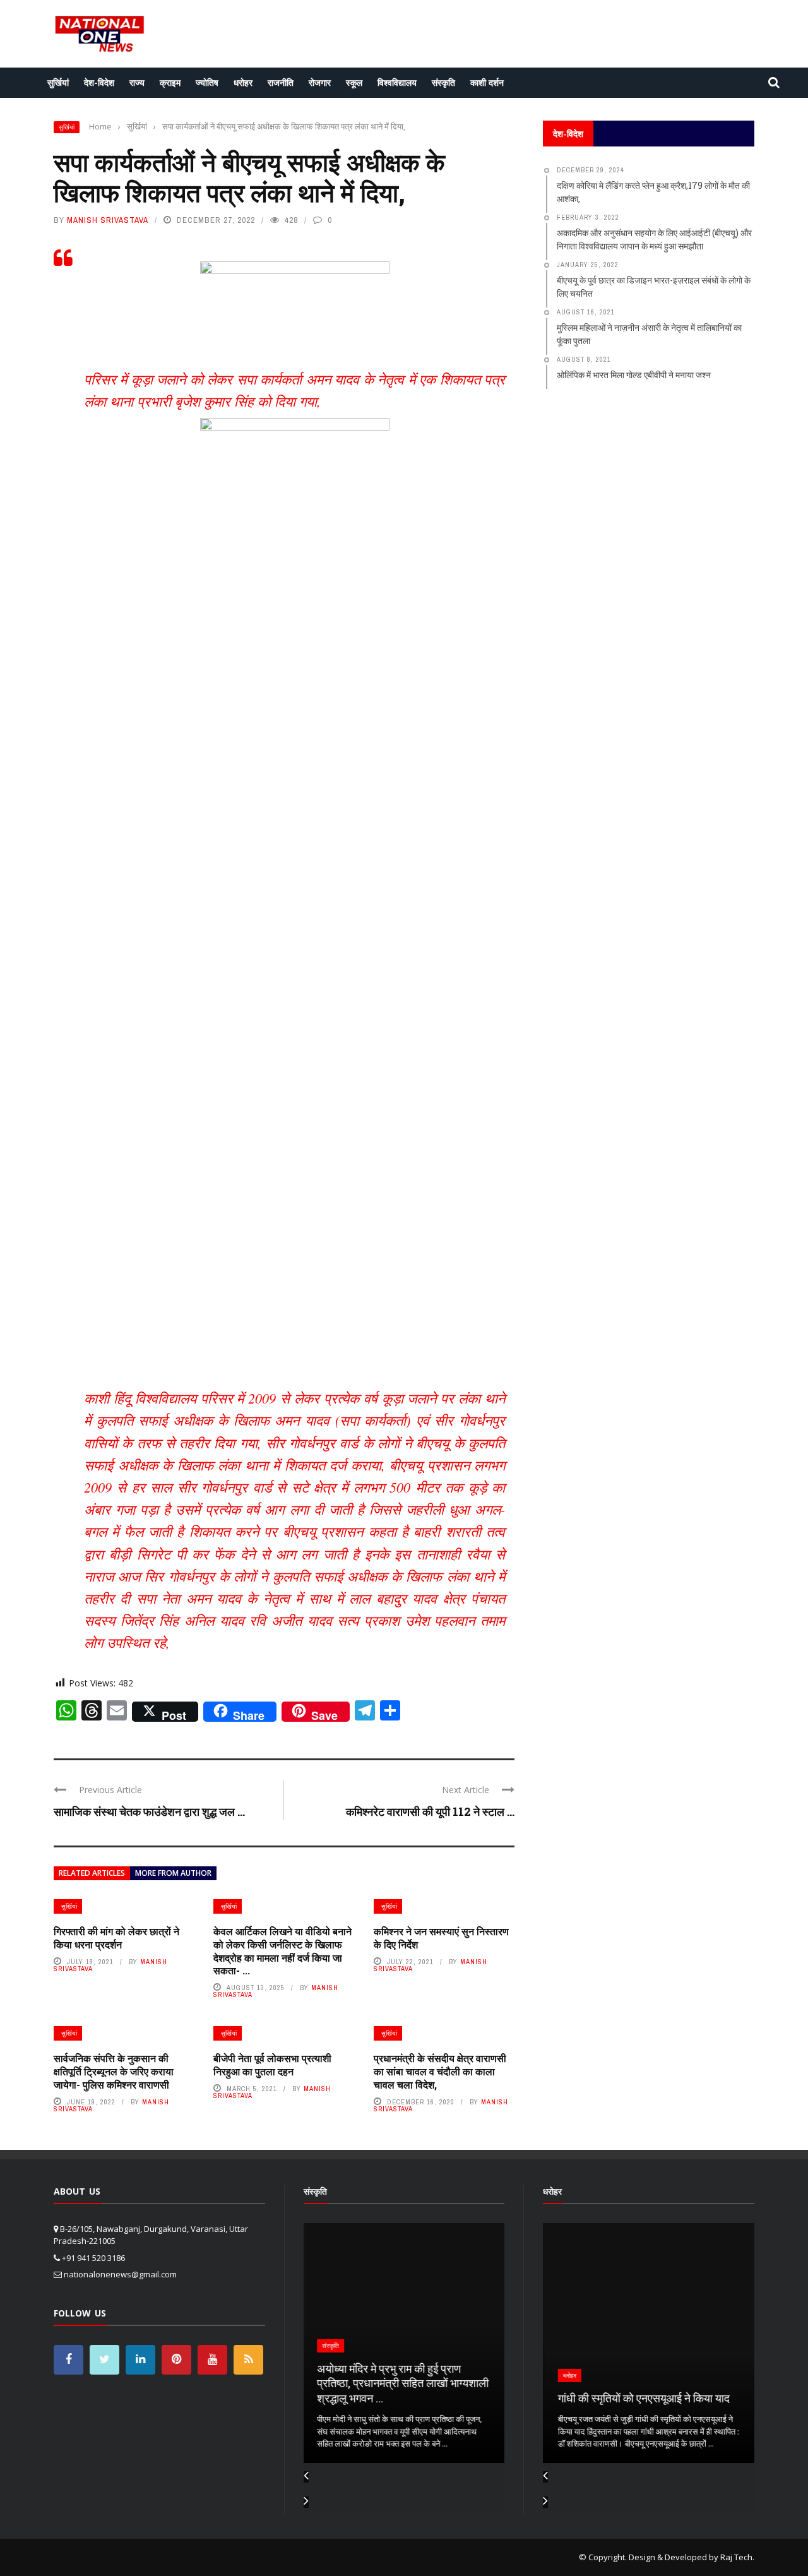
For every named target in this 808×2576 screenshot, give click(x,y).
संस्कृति (443, 82)
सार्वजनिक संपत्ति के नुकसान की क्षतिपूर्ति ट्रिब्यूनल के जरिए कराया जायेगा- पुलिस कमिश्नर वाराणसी (114, 2071)
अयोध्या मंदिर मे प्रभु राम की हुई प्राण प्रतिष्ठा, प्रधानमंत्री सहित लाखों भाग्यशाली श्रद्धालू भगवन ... (402, 2383)
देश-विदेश (99, 82)
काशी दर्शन (487, 82)
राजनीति (281, 82)
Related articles (92, 1873)
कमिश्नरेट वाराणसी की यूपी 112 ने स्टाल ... (430, 1811)
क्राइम (170, 82)
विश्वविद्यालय (397, 82)
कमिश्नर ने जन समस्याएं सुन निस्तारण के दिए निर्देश (441, 1938)
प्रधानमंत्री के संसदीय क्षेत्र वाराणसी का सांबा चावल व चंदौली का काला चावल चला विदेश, (440, 2071)
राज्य (137, 82)
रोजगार (320, 82)
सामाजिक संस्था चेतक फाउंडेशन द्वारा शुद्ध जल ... (149, 1811)
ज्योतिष (207, 82)
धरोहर (243, 82)
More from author (173, 1873)
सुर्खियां (58, 82)
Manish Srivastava (108, 220)
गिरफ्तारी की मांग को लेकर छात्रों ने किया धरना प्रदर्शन (116, 1938)
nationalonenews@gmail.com (120, 2274)
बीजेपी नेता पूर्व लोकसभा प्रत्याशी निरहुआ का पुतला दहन (272, 2065)
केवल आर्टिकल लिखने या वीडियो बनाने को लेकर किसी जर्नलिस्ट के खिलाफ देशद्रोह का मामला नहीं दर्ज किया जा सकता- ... (282, 1951)
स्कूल (354, 82)
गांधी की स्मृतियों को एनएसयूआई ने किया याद (641, 2398)
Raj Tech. (737, 2557)
